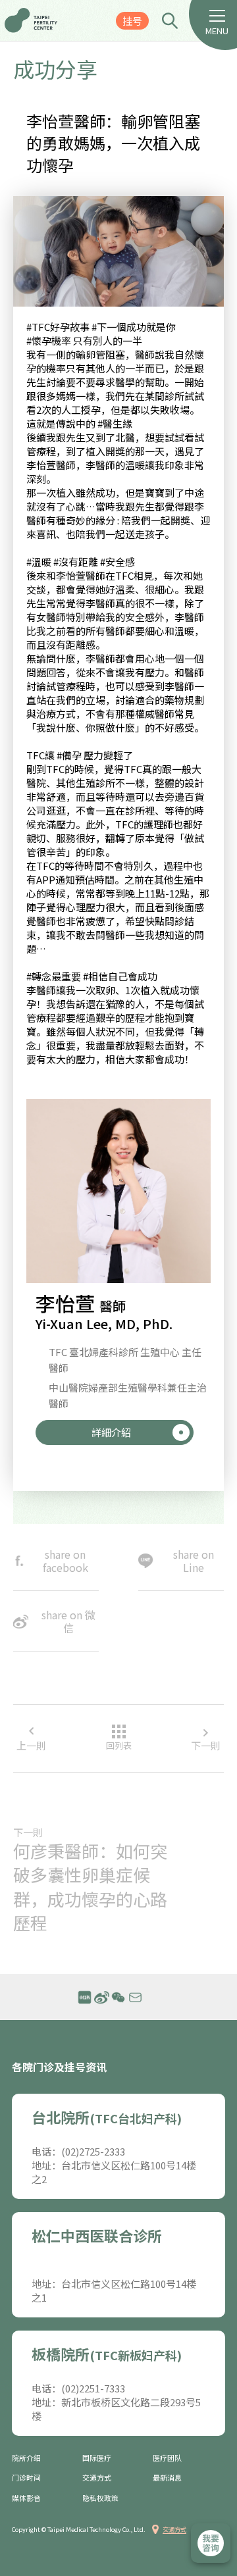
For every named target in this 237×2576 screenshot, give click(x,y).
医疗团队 (167, 2458)
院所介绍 (26, 2458)
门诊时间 (26, 2478)
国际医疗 (97, 2458)
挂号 (132, 21)
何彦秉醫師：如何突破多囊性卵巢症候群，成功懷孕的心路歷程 (90, 1887)
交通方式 (97, 2478)
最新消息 (167, 2478)
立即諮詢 (211, 2543)
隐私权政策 (100, 2498)
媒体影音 (26, 2498)
